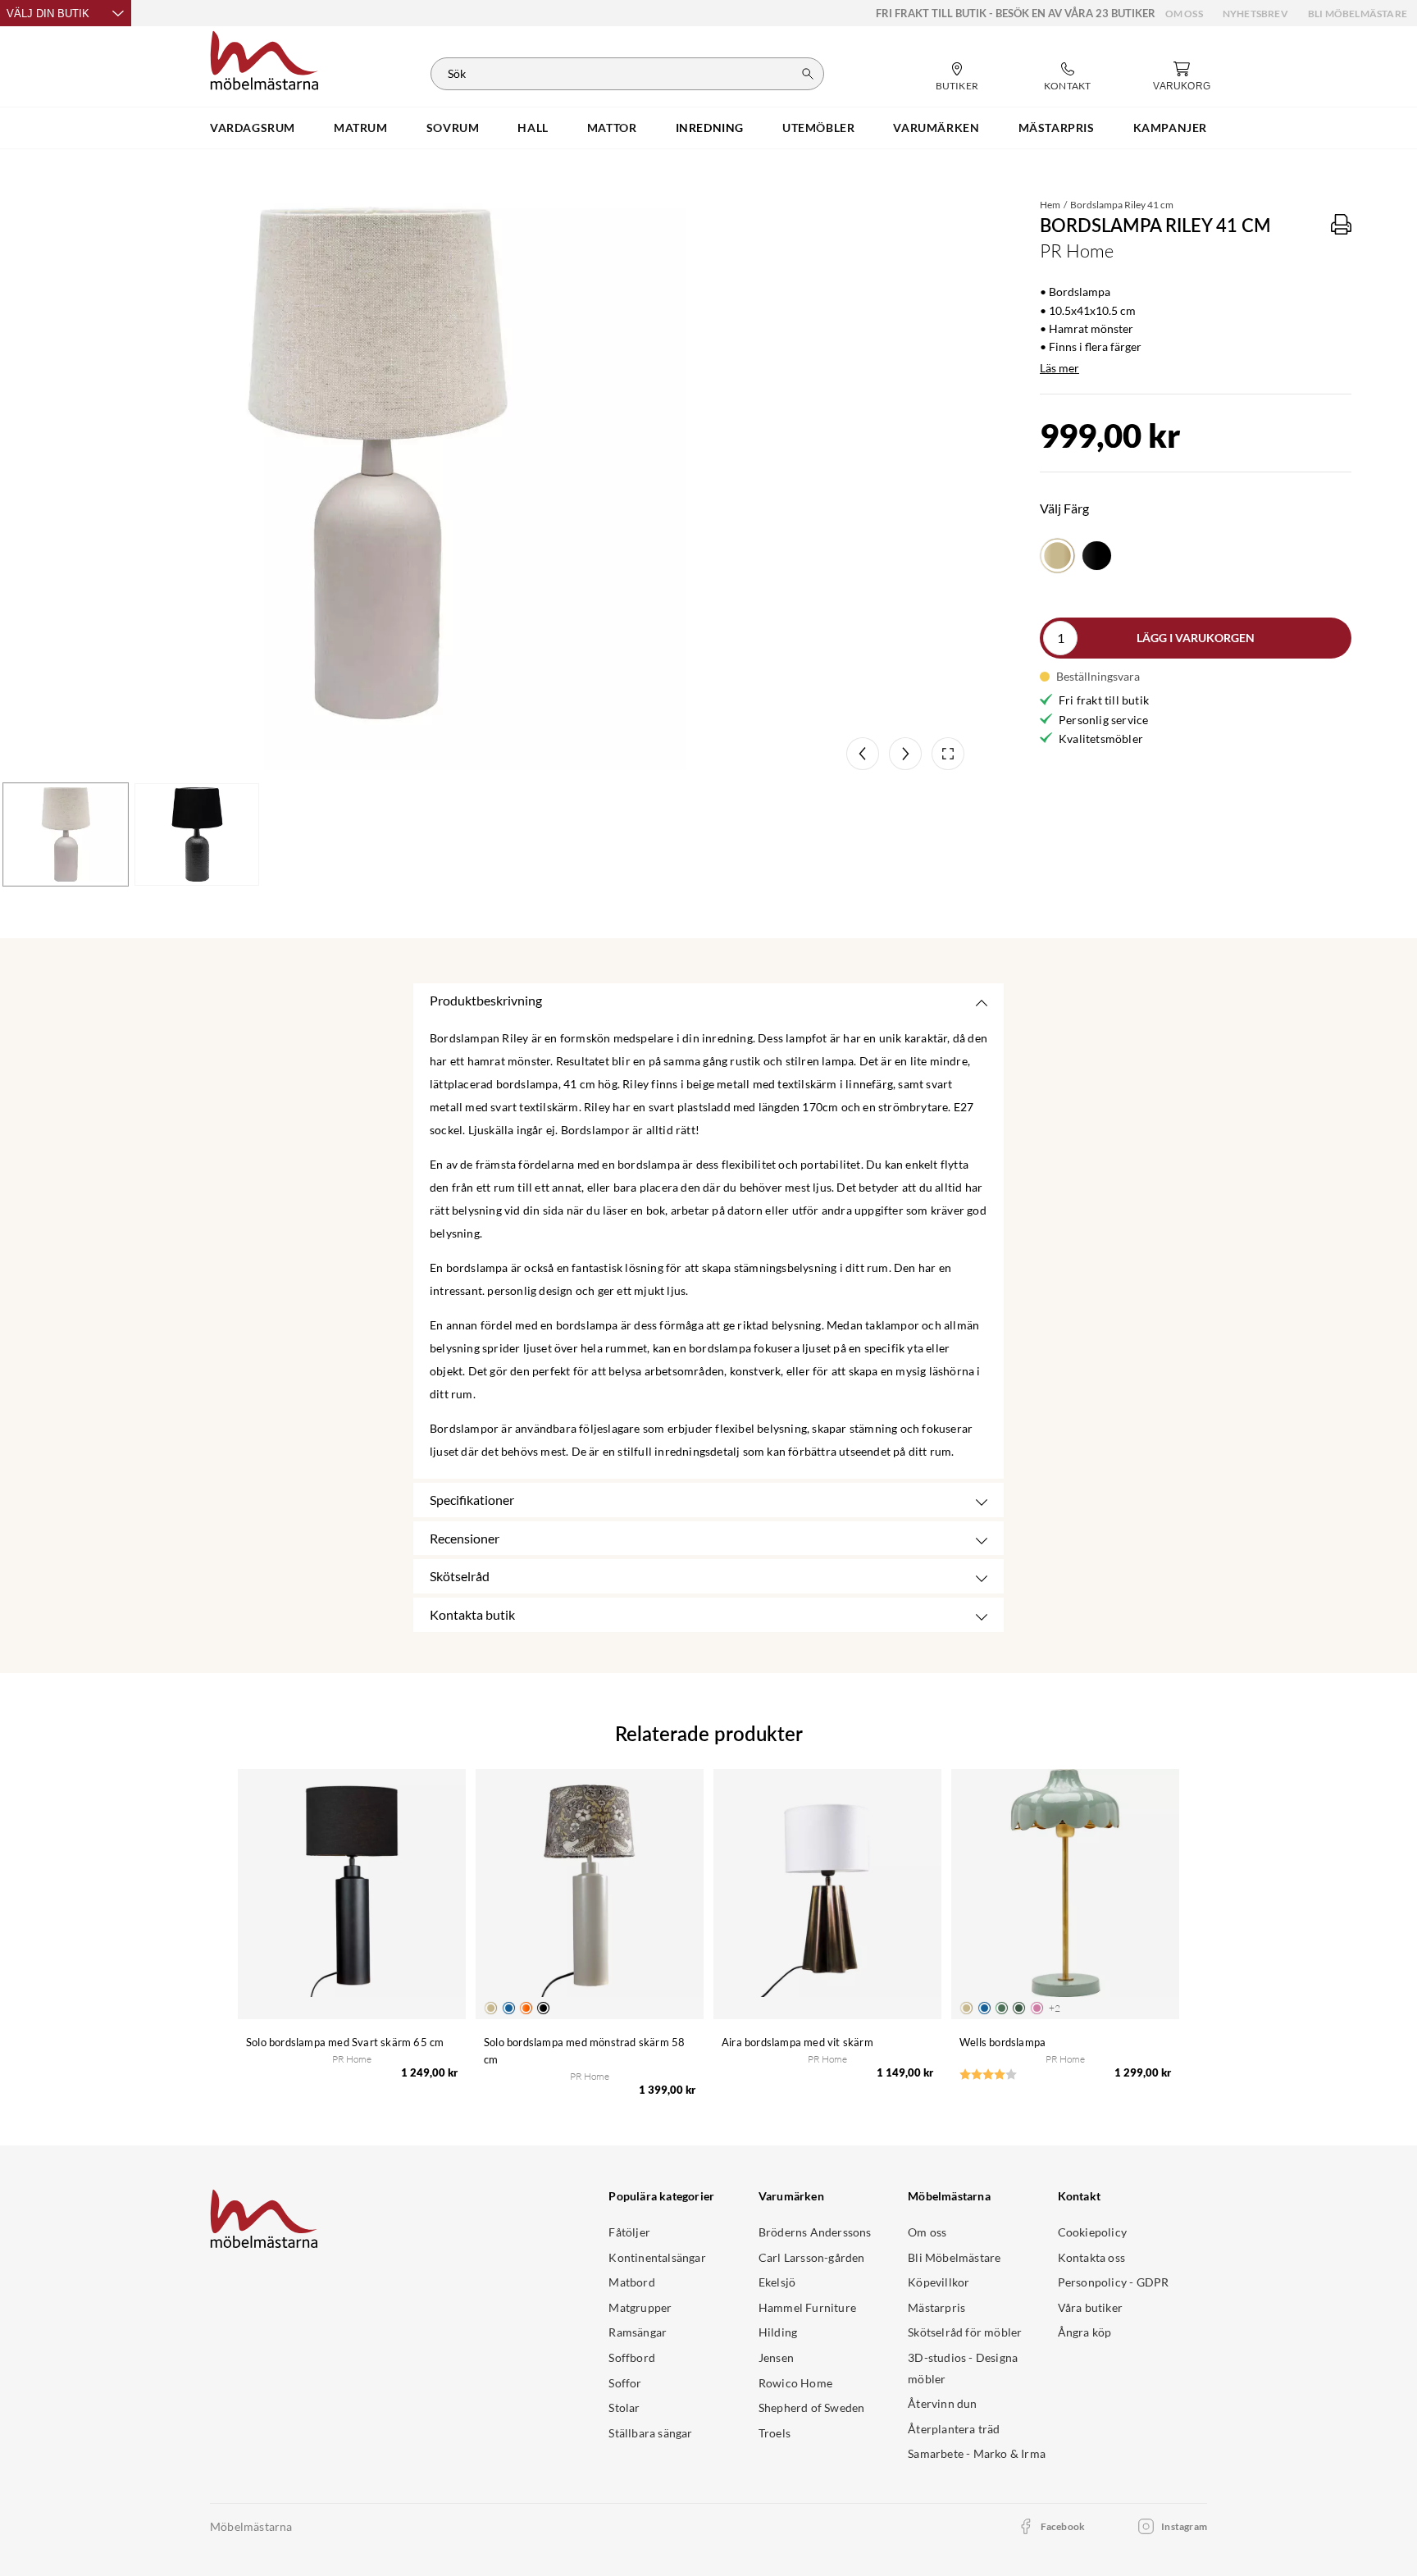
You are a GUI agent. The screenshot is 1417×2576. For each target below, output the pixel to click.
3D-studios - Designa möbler (963, 2368)
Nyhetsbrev (1255, 14)
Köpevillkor (939, 2282)
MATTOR (612, 128)
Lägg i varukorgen (1196, 638)
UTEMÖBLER (818, 128)
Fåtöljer (629, 2232)
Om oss (1184, 14)
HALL (533, 128)
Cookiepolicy (1092, 2232)
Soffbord (632, 2357)
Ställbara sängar (650, 2433)
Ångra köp (1085, 2332)
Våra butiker (1090, 2307)
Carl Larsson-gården (812, 2257)
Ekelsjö (777, 2282)
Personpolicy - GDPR (1114, 2282)
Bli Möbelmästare (1358, 14)
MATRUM (361, 128)
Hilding (778, 2332)
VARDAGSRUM (253, 128)
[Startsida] (264, 58)
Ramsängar (638, 2332)
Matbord (631, 2282)
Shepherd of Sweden (812, 2407)
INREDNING (710, 128)
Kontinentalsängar (657, 2257)
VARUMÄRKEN (936, 128)
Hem (1050, 205)
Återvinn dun (942, 2403)
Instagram (1184, 2526)
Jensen (776, 2357)
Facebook (1063, 2526)
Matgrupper (640, 2307)
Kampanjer (1170, 128)
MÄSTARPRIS (1057, 128)
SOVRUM (453, 128)
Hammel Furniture (807, 2307)
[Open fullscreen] (948, 754)
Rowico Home (795, 2383)
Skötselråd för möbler (965, 2332)
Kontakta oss (1091, 2257)
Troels (775, 2433)
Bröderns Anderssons (815, 2232)
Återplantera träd (954, 2429)
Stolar (624, 2407)
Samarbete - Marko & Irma (977, 2453)
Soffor (625, 2383)
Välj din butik (48, 14)
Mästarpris (936, 2307)
